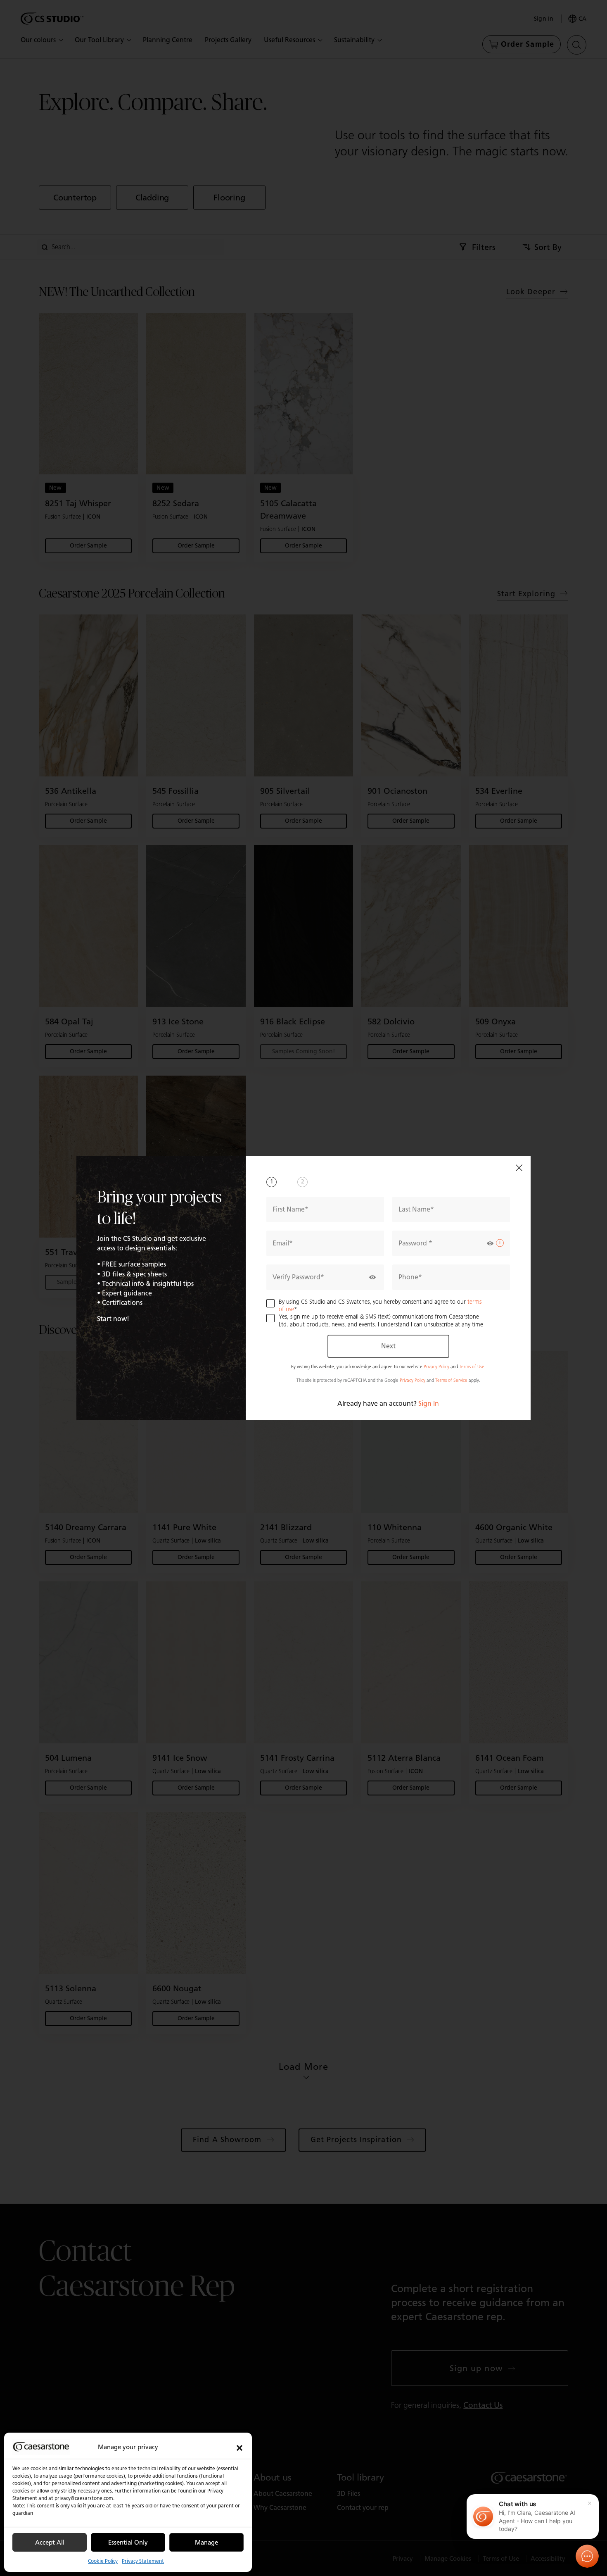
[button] (239, 2447)
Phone (408, 1277)
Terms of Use (472, 1367)
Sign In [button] (429, 1403)
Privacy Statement (143, 2561)
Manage (206, 2543)
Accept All (50, 2543)
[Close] (519, 1168)
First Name (289, 1209)
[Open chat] (587, 2556)
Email (281, 1243)
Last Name (414, 1209)
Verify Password (296, 1277)
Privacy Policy (436, 1367)
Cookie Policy (103, 2561)
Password (414, 1243)
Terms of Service (451, 1380)
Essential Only (128, 2543)
